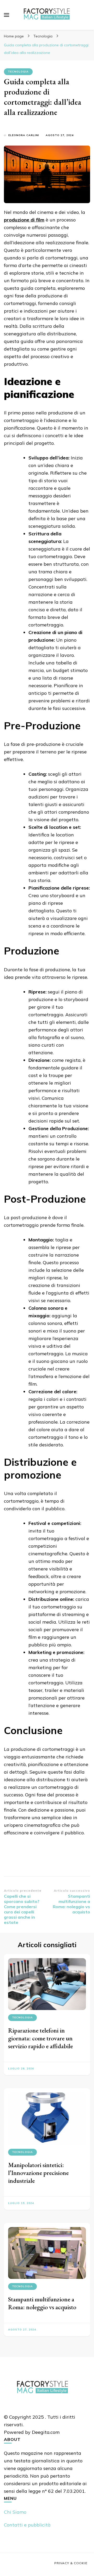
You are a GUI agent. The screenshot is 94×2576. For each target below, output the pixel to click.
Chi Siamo (15, 2512)
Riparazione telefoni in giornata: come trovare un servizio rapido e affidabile (40, 2038)
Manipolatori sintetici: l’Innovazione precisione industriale (38, 2173)
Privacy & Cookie (71, 2563)
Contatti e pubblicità (27, 2525)
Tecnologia (18, 72)
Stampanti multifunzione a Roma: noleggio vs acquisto (42, 2303)
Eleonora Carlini (24, 135)
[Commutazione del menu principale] (7, 15)
